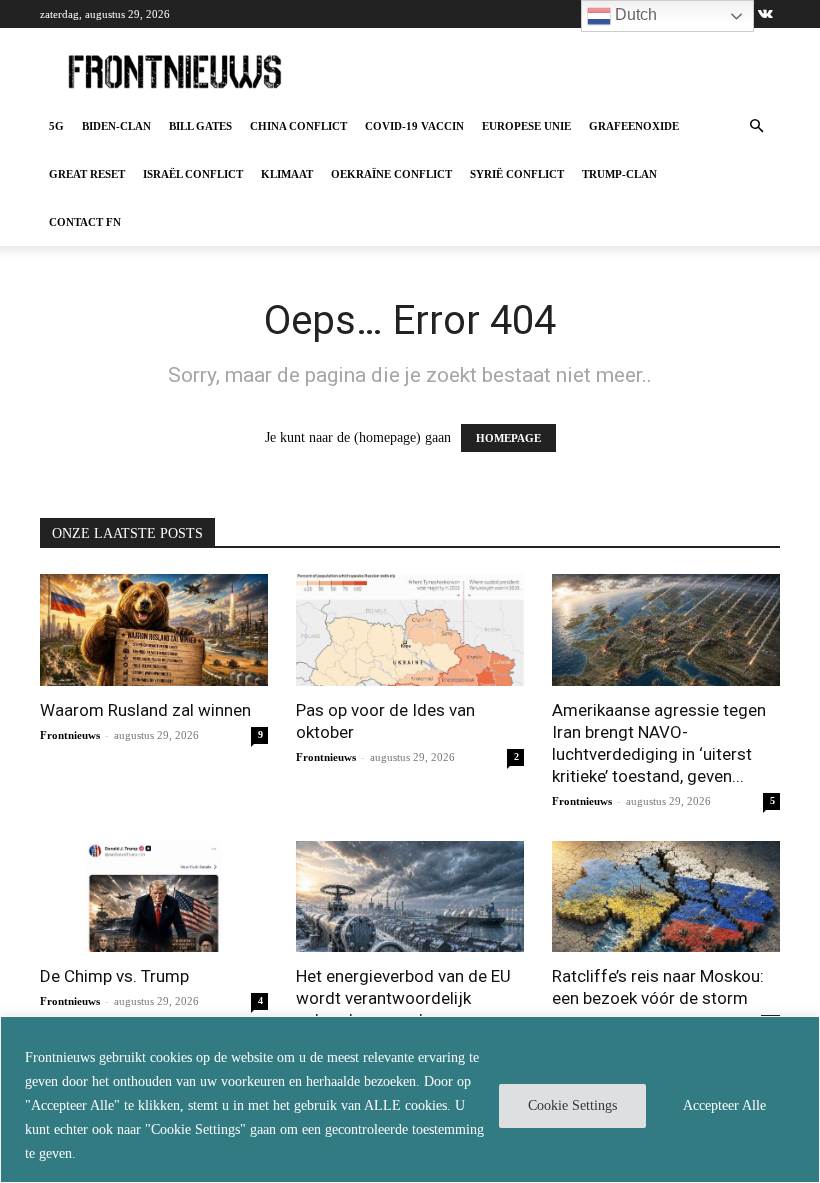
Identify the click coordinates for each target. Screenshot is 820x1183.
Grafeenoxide (634, 126)
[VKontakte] (765, 14)
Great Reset (87, 174)
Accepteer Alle (724, 1105)
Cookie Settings (572, 1105)
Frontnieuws (70, 735)
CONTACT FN (85, 222)
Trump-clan (619, 174)
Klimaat (287, 174)
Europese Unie (526, 126)
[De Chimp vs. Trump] (154, 897)
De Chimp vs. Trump (114, 976)
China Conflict (298, 126)
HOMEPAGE (508, 438)
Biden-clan (116, 126)
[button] (756, 126)
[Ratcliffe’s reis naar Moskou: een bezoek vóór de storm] (666, 897)
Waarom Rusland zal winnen (145, 710)
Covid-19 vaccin (414, 126)
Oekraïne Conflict (391, 174)
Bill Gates (200, 126)
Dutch (634, 14)
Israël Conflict (193, 174)
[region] (410, 1099)
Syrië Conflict (517, 174)
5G (56, 126)
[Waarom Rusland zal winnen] (154, 630)
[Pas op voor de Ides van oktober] (410, 630)
